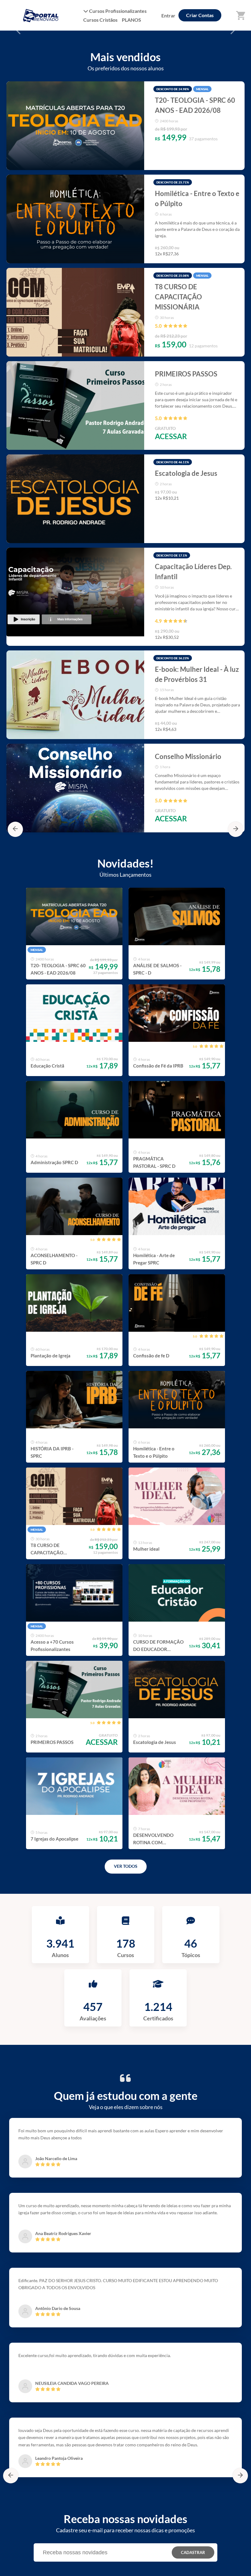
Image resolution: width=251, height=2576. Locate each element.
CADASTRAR (193, 1681)
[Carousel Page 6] (139, 260)
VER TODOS (126, 1295)
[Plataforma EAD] (240, 2568)
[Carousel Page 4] (121, 260)
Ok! (172, 2567)
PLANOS (131, 20)
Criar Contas (200, 15)
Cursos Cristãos (100, 20)
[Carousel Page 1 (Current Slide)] (116, 89)
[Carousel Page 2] (125, 89)
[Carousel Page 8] (158, 260)
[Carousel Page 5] (130, 260)
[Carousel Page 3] (135, 89)
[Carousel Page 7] (148, 260)
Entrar (168, 15)
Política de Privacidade (124, 2567)
